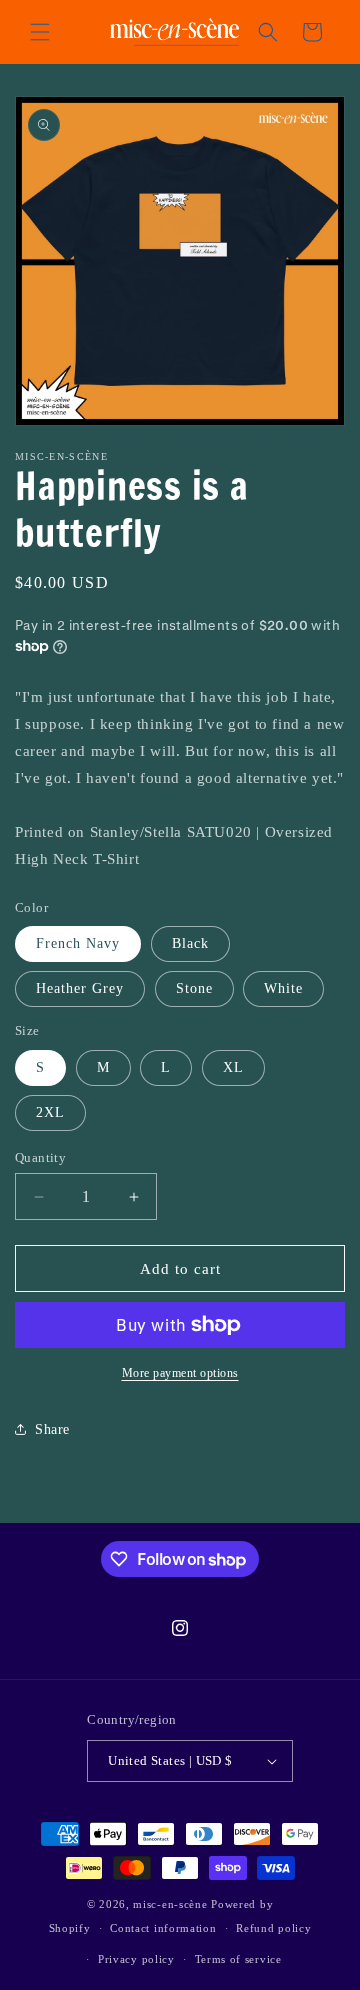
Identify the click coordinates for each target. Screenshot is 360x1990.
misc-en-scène (170, 1904)
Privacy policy (136, 1959)
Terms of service (238, 1959)
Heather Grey (80, 988)
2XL (50, 1112)
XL (233, 1067)
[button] (40, 32)
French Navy (78, 943)
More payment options (180, 1373)
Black (190, 943)
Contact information (163, 1928)
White (283, 988)
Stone (194, 988)
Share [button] (52, 1429)
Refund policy (273, 1928)
